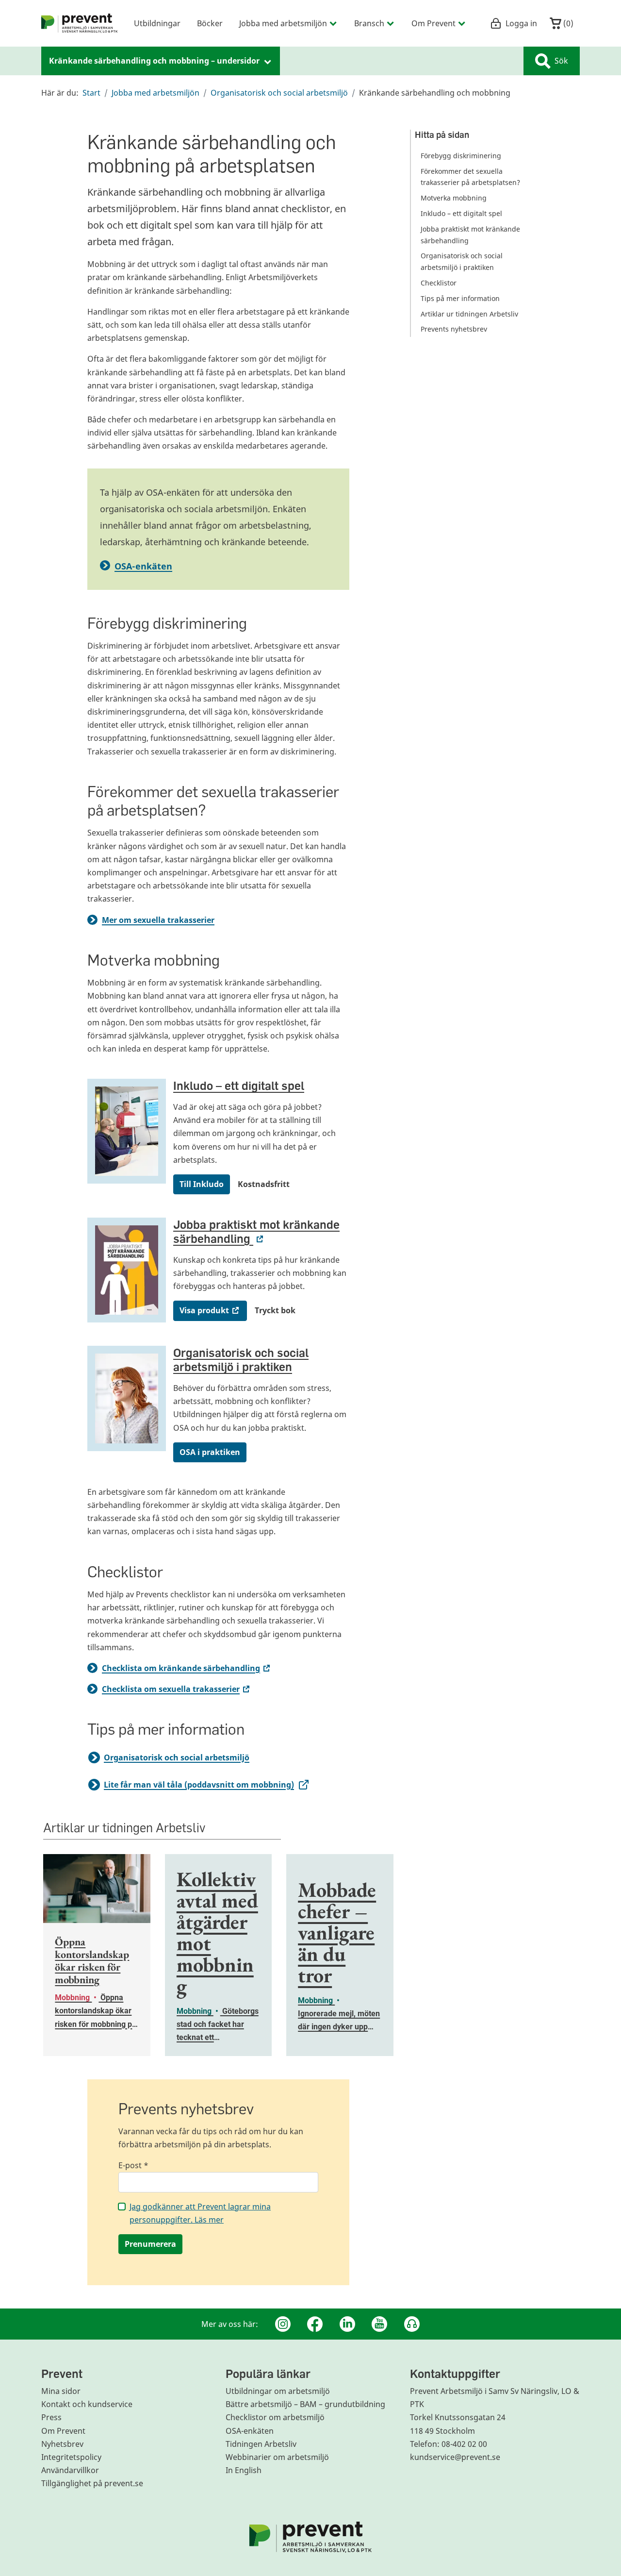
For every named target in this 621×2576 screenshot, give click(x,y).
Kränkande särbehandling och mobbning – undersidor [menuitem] (155, 61)
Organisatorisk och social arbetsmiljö (279, 93)
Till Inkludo (202, 1184)
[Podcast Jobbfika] (412, 2324)
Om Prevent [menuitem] (433, 23)
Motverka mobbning (454, 198)
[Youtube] (379, 2324)
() (567, 23)
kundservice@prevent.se (455, 2457)
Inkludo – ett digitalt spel (239, 1085)
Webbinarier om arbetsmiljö (277, 2457)
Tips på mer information (460, 298)
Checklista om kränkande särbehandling (187, 1668)
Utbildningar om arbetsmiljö (278, 2391)
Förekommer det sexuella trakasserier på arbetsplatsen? (470, 177)
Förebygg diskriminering (461, 156)
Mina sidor (61, 2391)
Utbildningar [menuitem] (157, 23)
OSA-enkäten (143, 566)
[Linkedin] (347, 2324)
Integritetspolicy (71, 2457)
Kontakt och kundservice (87, 2404)
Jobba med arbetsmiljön (155, 93)
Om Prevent (63, 2431)
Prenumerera (150, 2244)
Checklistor (439, 283)
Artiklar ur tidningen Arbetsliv (469, 314)
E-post (133, 2165)
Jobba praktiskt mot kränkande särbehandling (256, 1231)
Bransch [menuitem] (369, 23)
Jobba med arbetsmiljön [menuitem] (283, 23)
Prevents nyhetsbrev (454, 329)
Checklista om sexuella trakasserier (177, 1689)
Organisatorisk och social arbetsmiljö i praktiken (241, 1359)
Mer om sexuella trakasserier (158, 920)
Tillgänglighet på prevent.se (92, 2483)
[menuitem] (80, 23)
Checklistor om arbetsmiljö (275, 2417)
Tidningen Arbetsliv (261, 2444)
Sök (561, 61)
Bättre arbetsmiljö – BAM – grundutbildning (305, 2404)
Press (51, 2417)
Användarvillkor (70, 2470)
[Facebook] (315, 2324)
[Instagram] (283, 2324)
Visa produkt (213, 1310)
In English (244, 2470)
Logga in (521, 23)
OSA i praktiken (210, 1452)
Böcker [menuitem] (210, 23)
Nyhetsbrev (62, 2444)
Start (91, 93)
